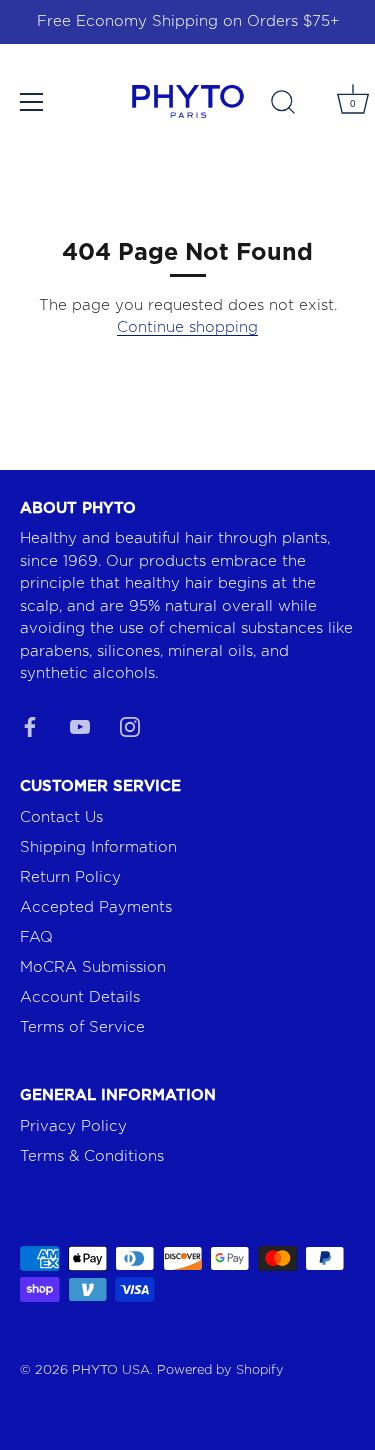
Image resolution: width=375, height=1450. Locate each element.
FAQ (36, 937)
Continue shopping (187, 327)
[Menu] (32, 102)
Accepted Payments (96, 907)
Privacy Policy (73, 1126)
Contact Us (61, 817)
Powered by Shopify (220, 1370)
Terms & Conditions (92, 1156)
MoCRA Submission (93, 967)
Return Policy (70, 877)
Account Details (80, 997)
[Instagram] (130, 726)
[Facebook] (30, 726)
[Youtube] (80, 726)
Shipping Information (98, 847)
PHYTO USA (111, 1370)
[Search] (283, 105)
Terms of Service (82, 1027)
